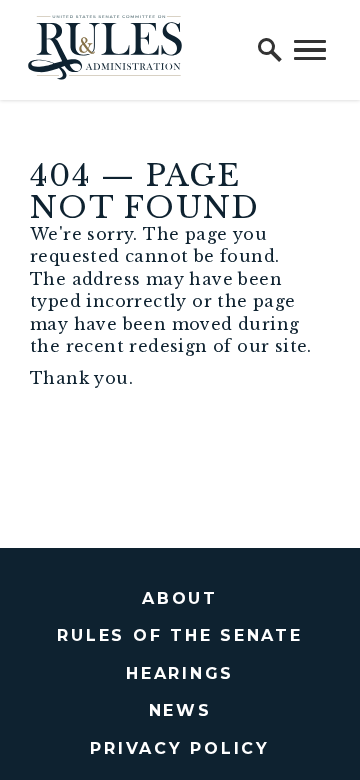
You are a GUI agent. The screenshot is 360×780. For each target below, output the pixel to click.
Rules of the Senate (179, 635)
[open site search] (270, 50)
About (180, 598)
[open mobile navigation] (310, 50)
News (180, 710)
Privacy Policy (180, 748)
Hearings (180, 673)
